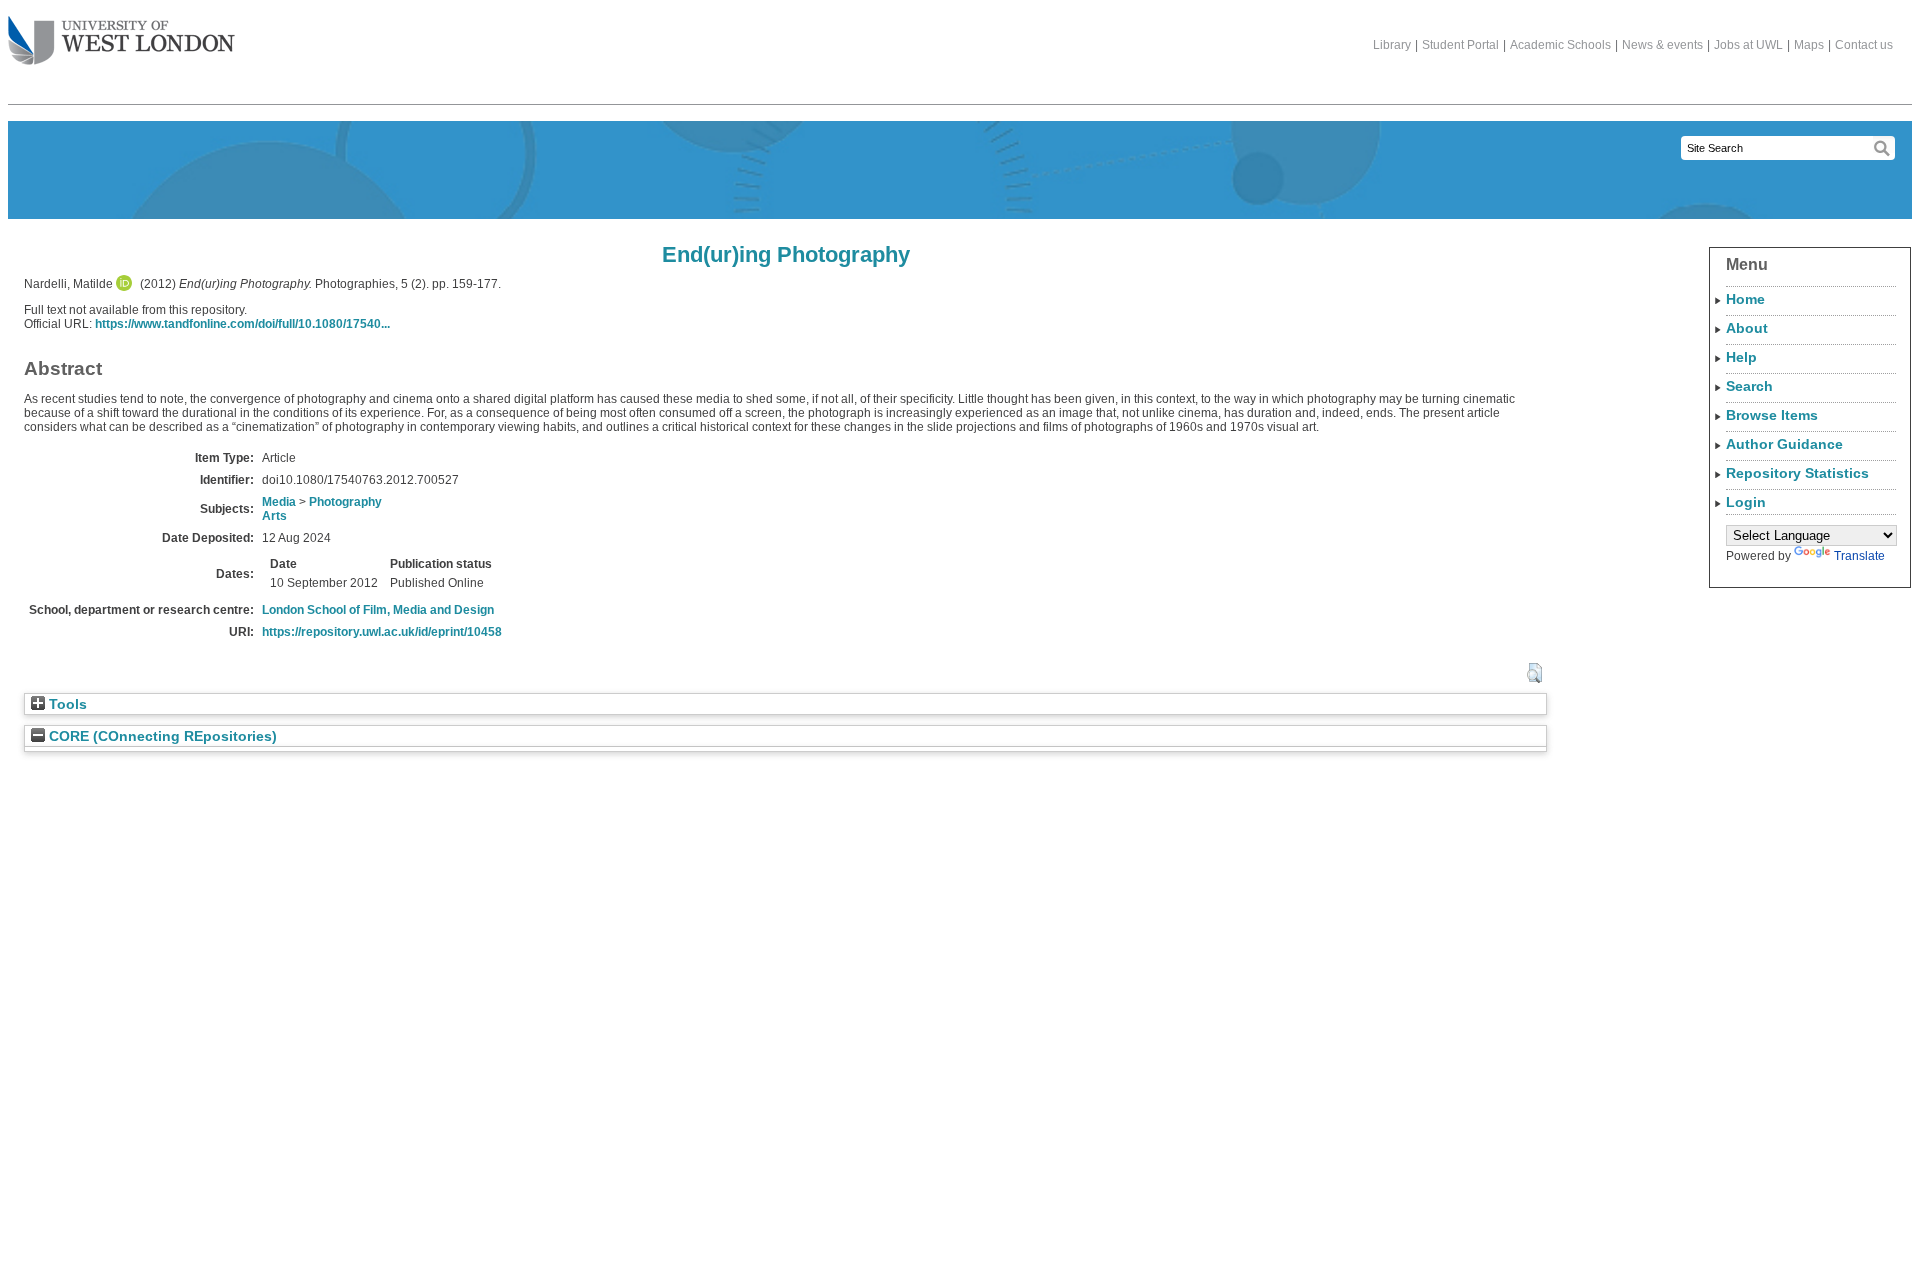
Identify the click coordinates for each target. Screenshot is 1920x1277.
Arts (274, 516)
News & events (1662, 45)
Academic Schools (1560, 45)
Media (279, 502)
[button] (1534, 673)
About (1747, 328)
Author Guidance (1784, 444)
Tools (66, 704)
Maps (1809, 45)
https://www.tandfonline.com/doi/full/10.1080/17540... (242, 324)
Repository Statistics (1797, 473)
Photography (345, 502)
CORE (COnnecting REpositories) (161, 736)
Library (1392, 45)
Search (1749, 386)
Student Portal (1460, 45)
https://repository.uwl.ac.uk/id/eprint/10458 (382, 632)
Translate (1859, 556)
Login (1746, 502)
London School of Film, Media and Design (378, 610)
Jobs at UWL (1748, 45)
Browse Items (1772, 415)
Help (1741, 357)
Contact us (1864, 45)
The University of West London (121, 42)
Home (1745, 299)
